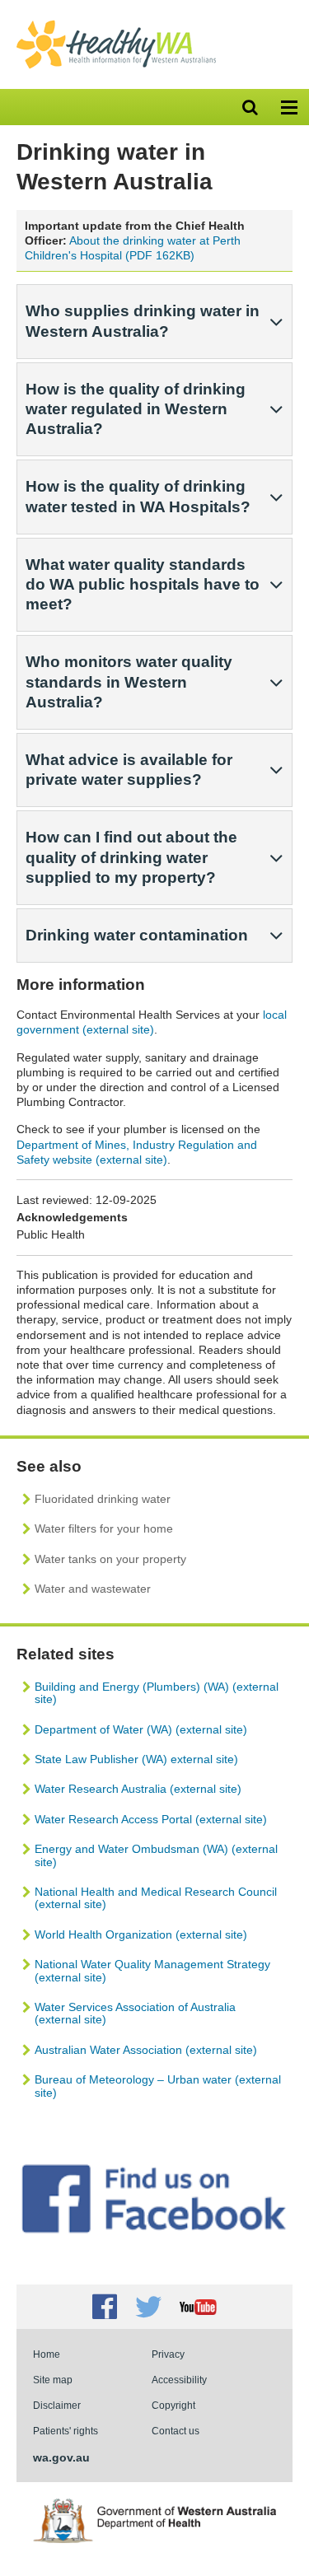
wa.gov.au (61, 2457)
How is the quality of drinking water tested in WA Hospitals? (138, 496)
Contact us (176, 2431)
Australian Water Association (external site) (146, 2050)
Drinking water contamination (137, 935)
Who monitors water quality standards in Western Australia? (129, 681)
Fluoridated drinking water (103, 1499)
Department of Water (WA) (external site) (141, 1729)
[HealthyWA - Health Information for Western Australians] (116, 24)
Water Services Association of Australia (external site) (135, 2013)
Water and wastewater (93, 1589)
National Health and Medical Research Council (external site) (156, 1898)
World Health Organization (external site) (141, 1934)
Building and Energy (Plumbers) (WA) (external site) (157, 1693)
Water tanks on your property (110, 1559)
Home (47, 2354)
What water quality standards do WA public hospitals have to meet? (143, 584)
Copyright (173, 2405)
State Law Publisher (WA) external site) (136, 1759)
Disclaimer (57, 2405)
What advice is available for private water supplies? (129, 770)
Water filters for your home (104, 1528)
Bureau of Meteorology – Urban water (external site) (158, 2086)
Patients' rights (66, 2431)
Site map (53, 2380)
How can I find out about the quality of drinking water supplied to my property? (131, 857)
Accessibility (179, 2380)
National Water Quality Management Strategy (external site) (152, 1970)
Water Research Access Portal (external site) (151, 1819)
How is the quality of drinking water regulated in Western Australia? (136, 409)
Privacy (168, 2354)
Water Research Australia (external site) (138, 1789)
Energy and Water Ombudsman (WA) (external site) (156, 1855)
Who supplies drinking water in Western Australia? (143, 321)
